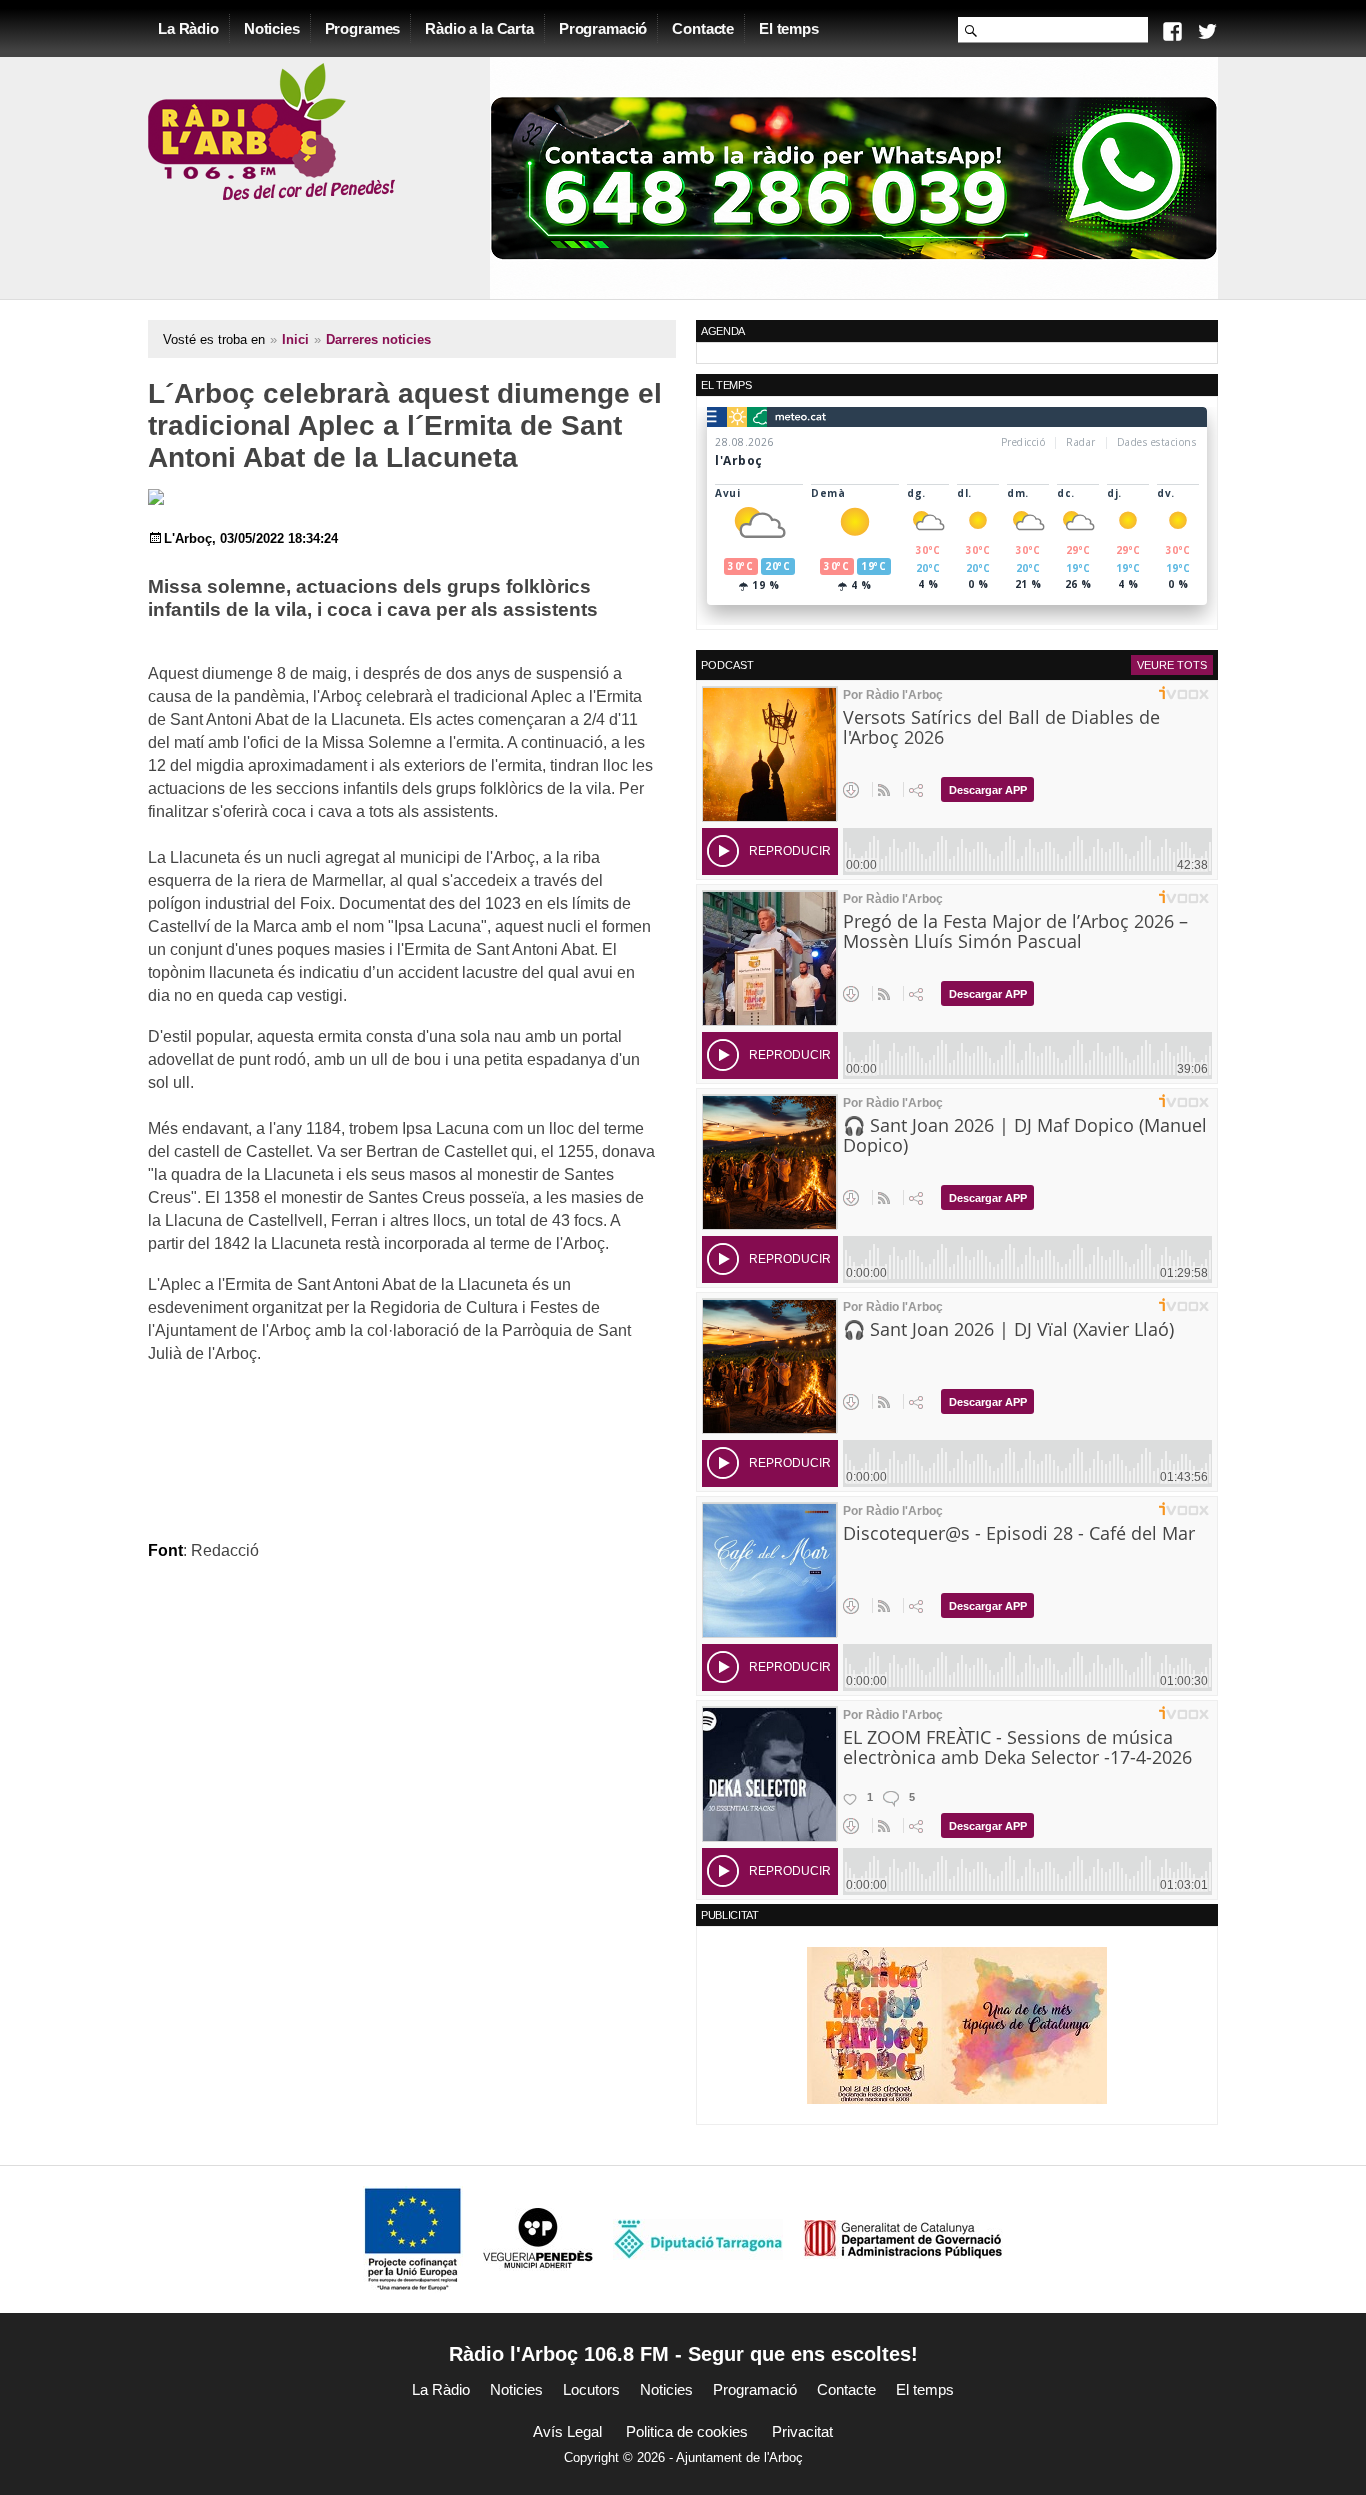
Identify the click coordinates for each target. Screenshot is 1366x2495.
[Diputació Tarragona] (698, 2238)
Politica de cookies (687, 2431)
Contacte (703, 28)
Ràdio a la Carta (479, 28)
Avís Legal (567, 2431)
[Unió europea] (413, 2238)
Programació (603, 28)
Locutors (591, 2389)
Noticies (272, 28)
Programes (363, 28)
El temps (789, 28)
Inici (295, 339)
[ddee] (957, 2024)
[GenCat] (903, 2238)
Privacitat (802, 2431)
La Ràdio (188, 28)
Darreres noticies (378, 339)
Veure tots (1172, 665)
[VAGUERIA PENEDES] (538, 2238)
